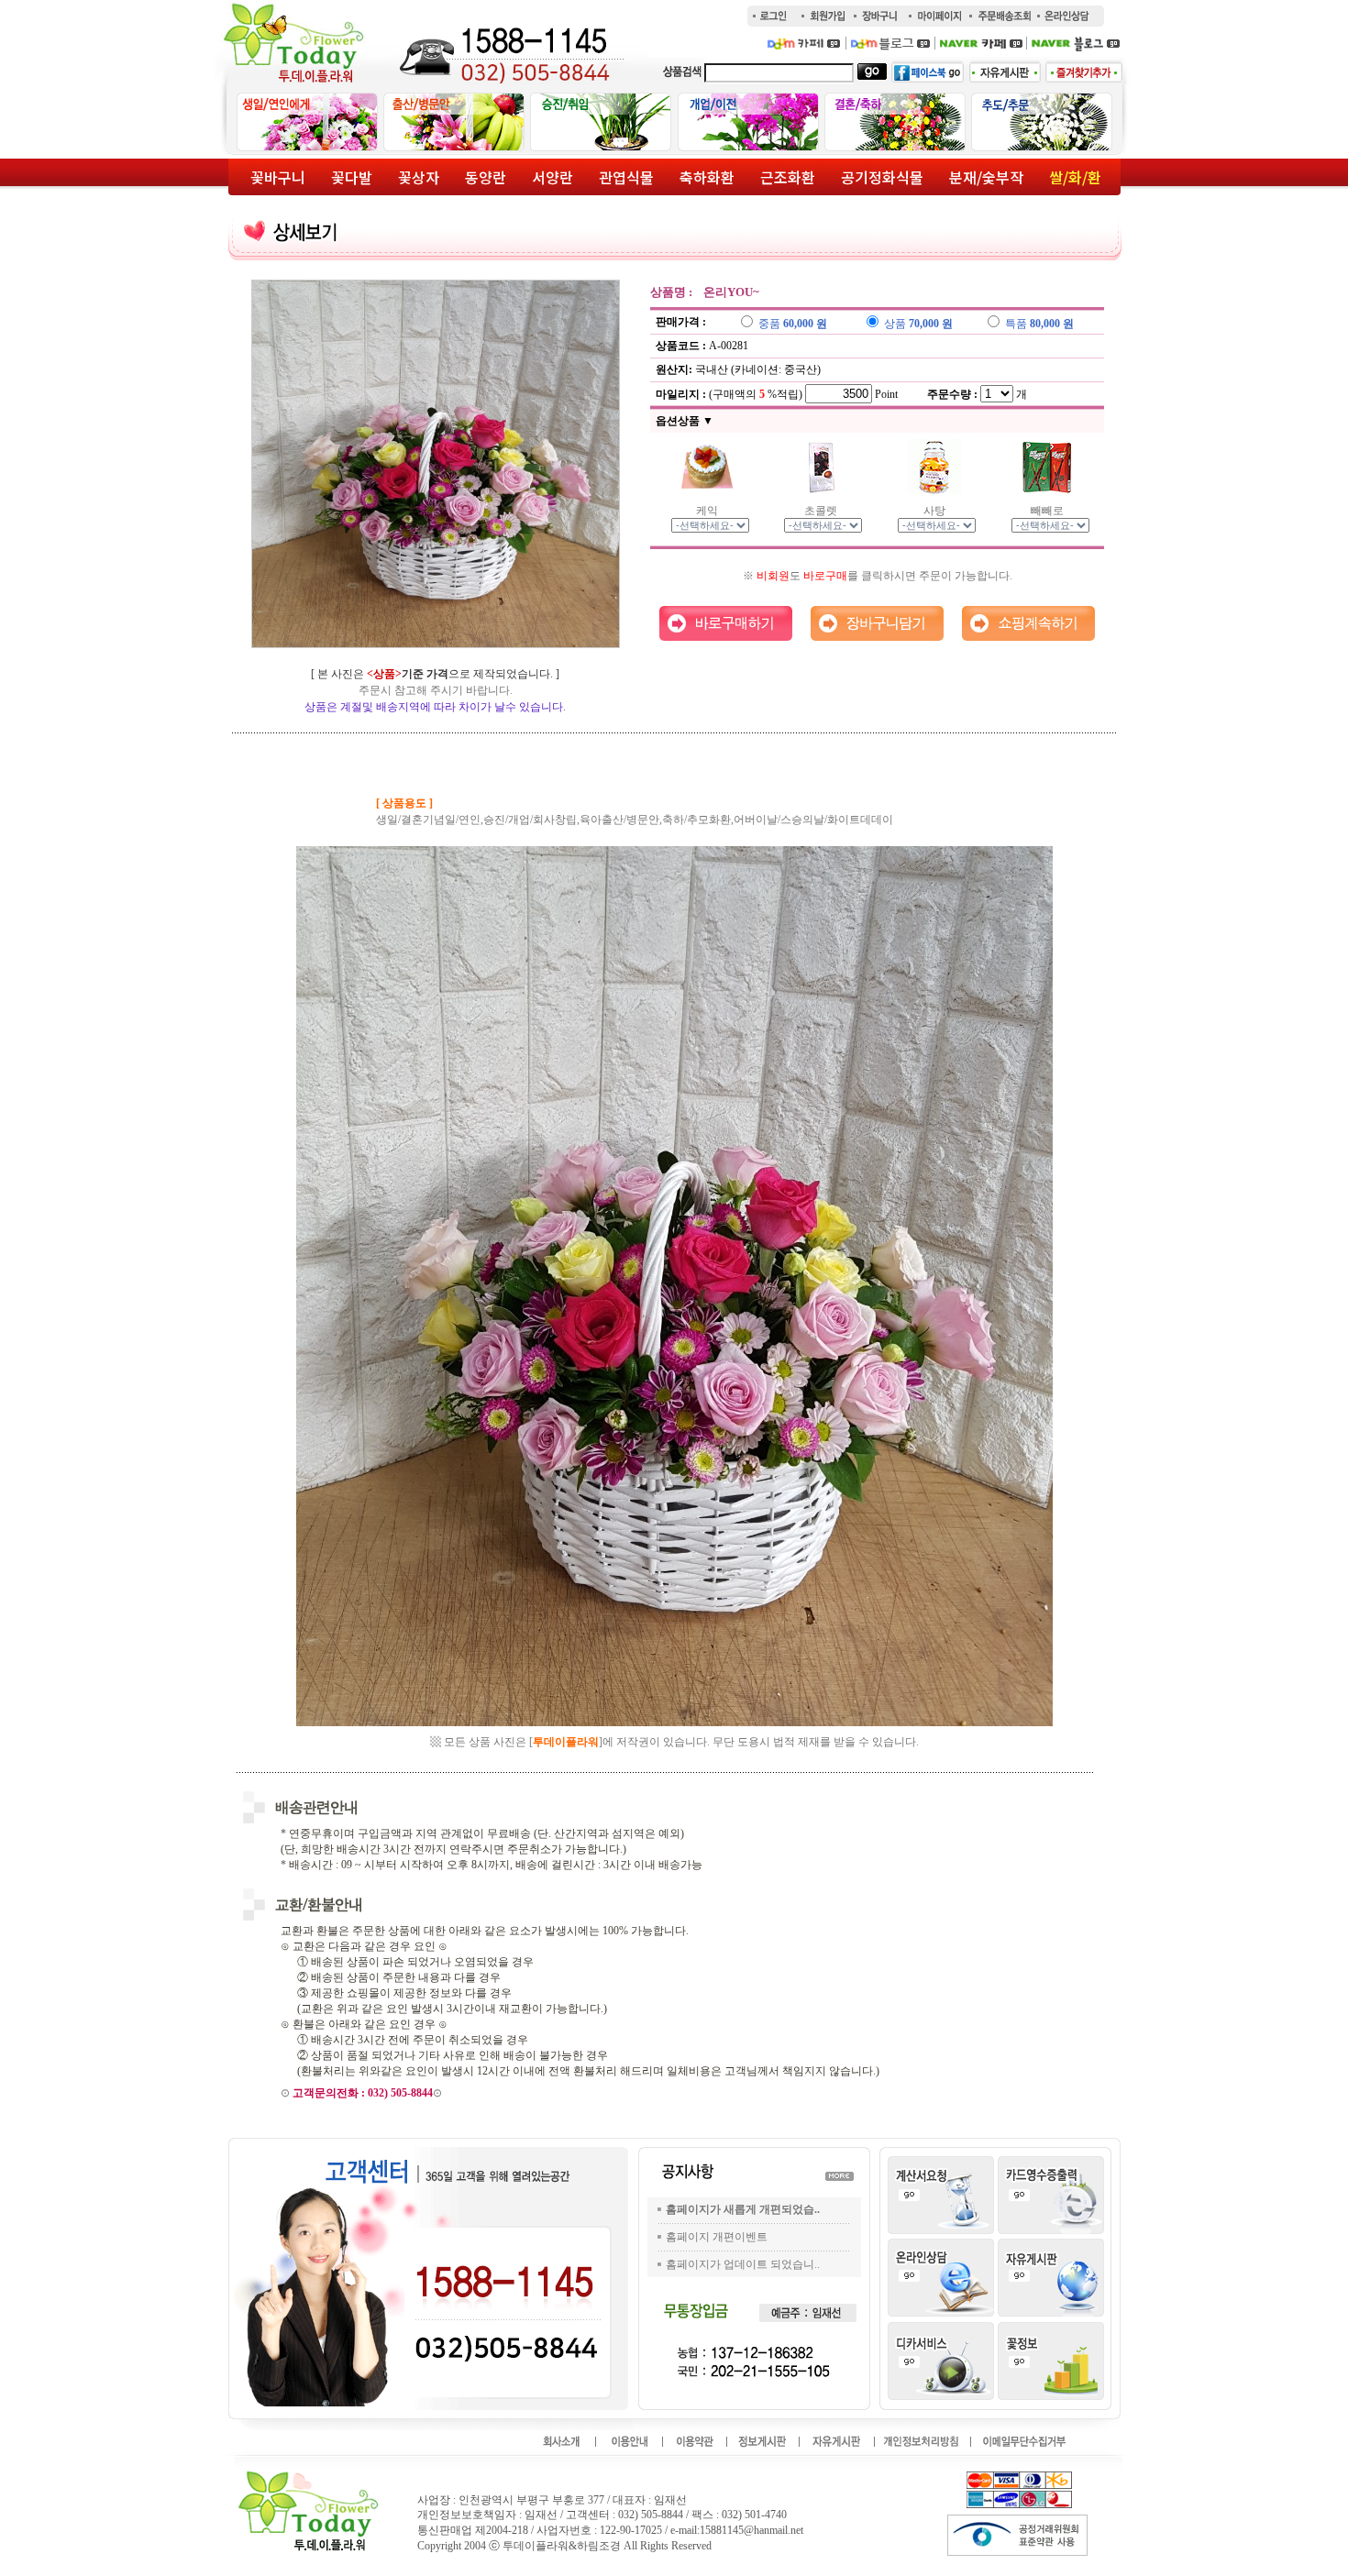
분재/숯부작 (986, 177)
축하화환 (707, 177)
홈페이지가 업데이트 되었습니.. (743, 2264)
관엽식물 (626, 177)
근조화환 (788, 177)
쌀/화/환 (1075, 177)
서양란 (552, 177)
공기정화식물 (882, 177)
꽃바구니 (278, 177)
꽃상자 (419, 177)
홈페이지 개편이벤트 (717, 2237)
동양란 (486, 177)
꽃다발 (352, 177)
